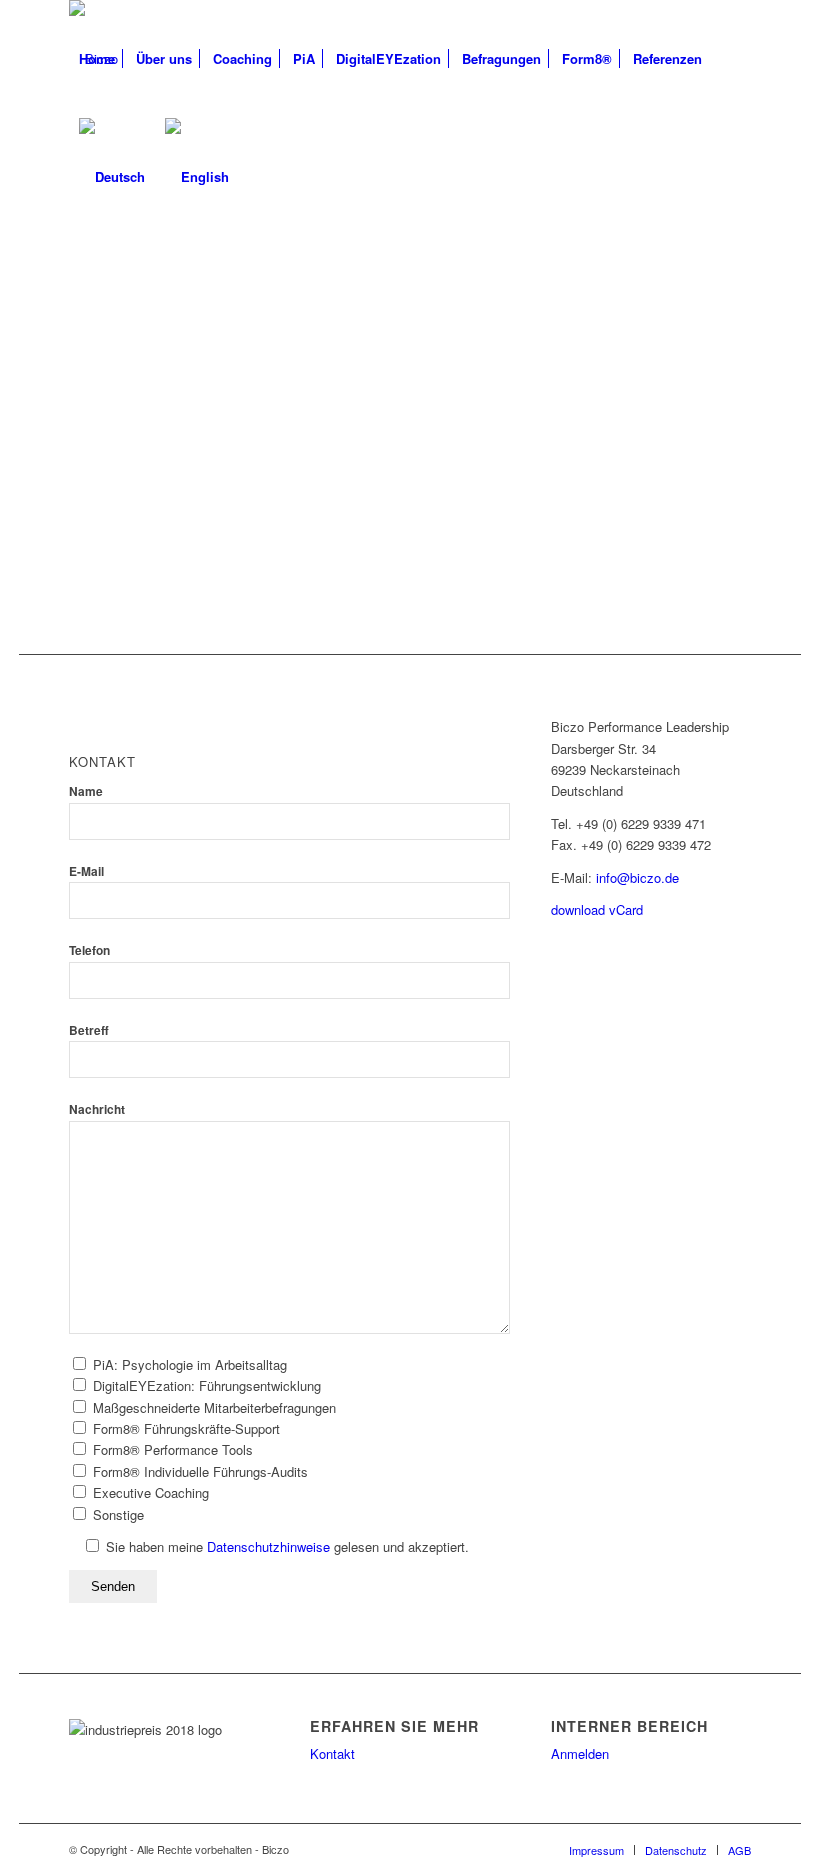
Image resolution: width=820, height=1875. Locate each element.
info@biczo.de (637, 877)
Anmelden (580, 1753)
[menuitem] (97, 59)
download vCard (597, 909)
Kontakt (332, 1753)
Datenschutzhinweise (268, 1546)
